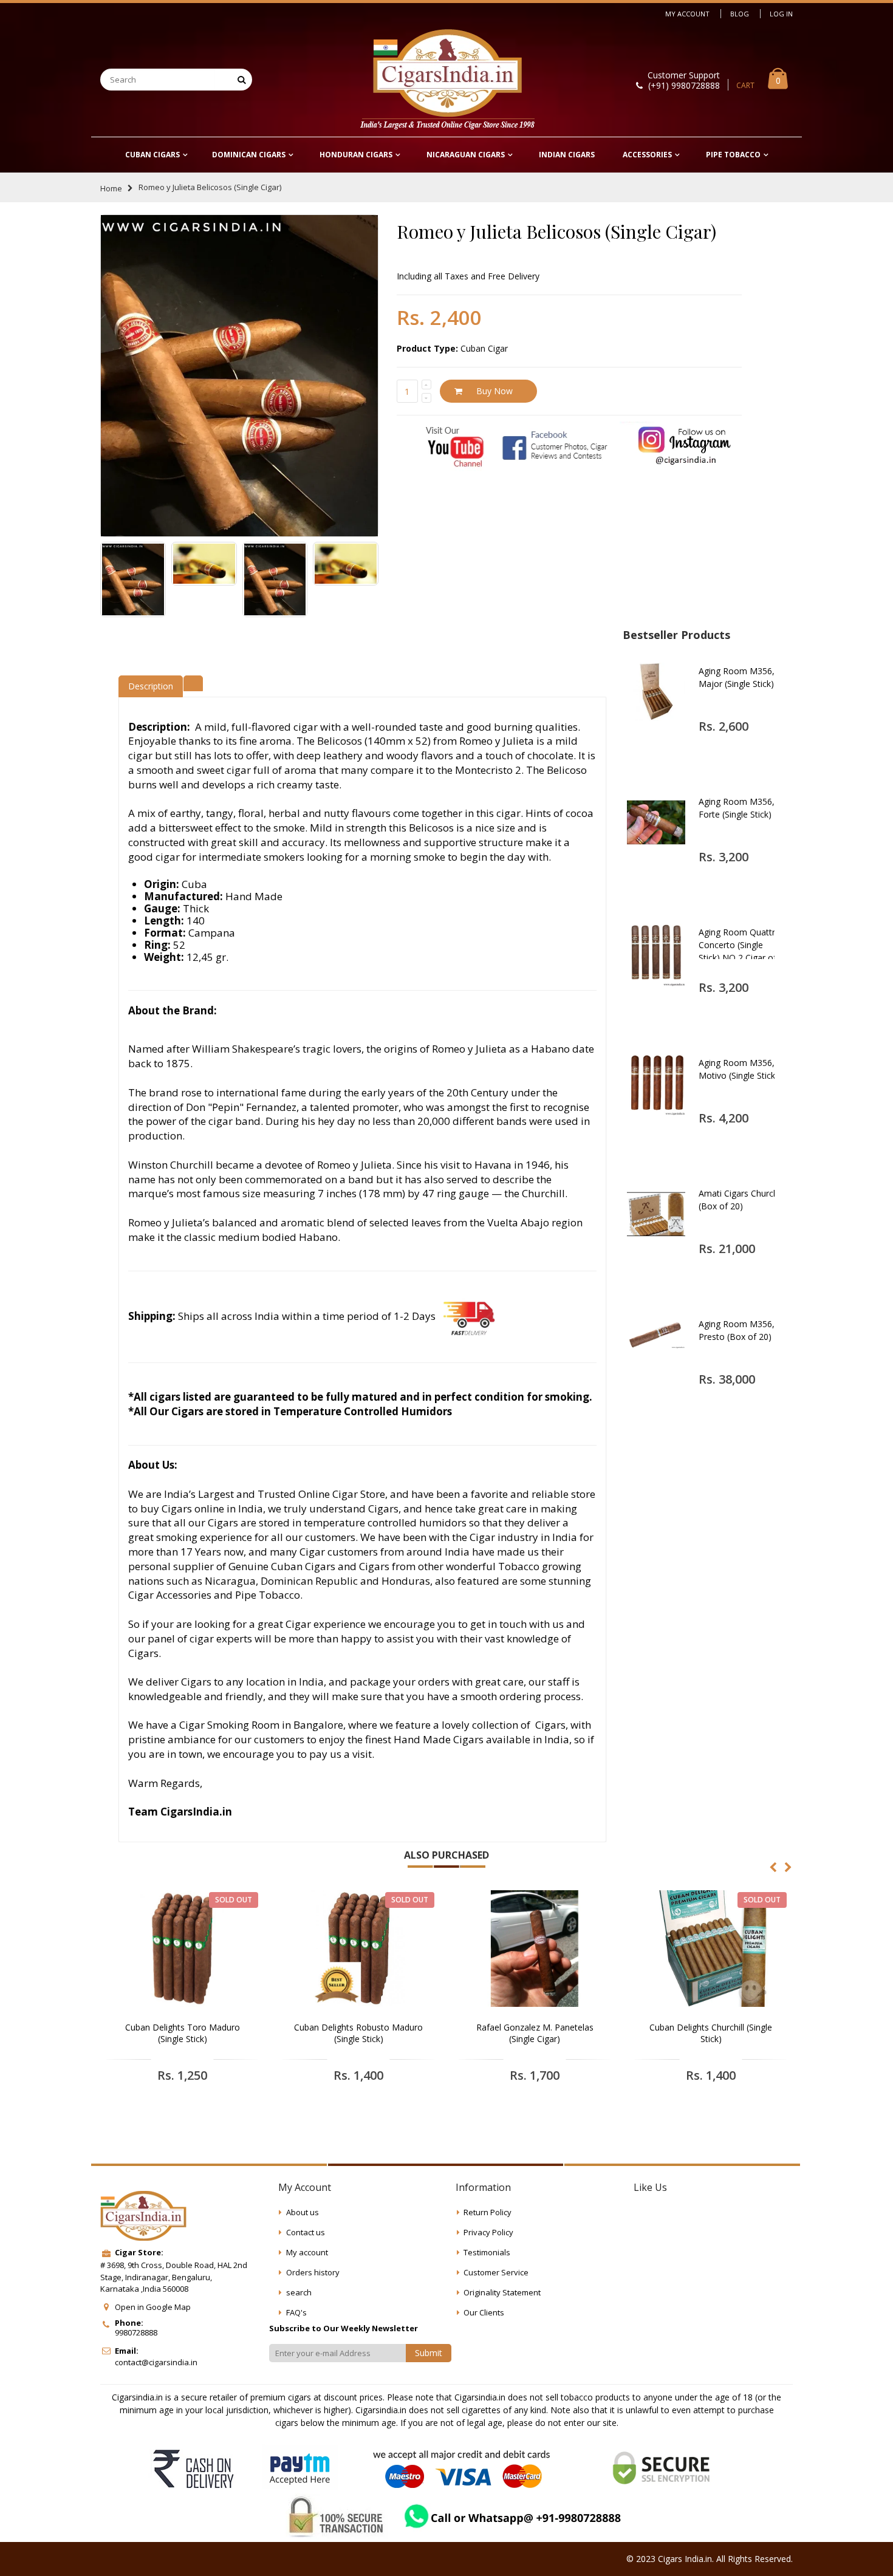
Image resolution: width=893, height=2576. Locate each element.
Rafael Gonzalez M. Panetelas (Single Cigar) (535, 2033)
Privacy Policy (488, 2232)
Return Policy (488, 2212)
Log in (781, 14)
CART (745, 85)
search (299, 2292)
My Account (687, 14)
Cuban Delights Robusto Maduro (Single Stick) (358, 2033)
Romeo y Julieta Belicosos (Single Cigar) (556, 231)
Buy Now (494, 391)
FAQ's (296, 2312)
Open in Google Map (153, 2307)
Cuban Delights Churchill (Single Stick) (711, 2033)
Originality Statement (502, 2292)
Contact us (306, 2232)
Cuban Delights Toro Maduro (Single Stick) (183, 2033)
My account (307, 2252)
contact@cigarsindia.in (156, 2362)
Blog (740, 14)
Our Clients (484, 2312)
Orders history (313, 2272)
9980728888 (136, 2332)
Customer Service (496, 2272)
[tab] (193, 682)
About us (303, 2212)
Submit (429, 2353)
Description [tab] (151, 686)
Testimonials (487, 2252)
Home (111, 188)
